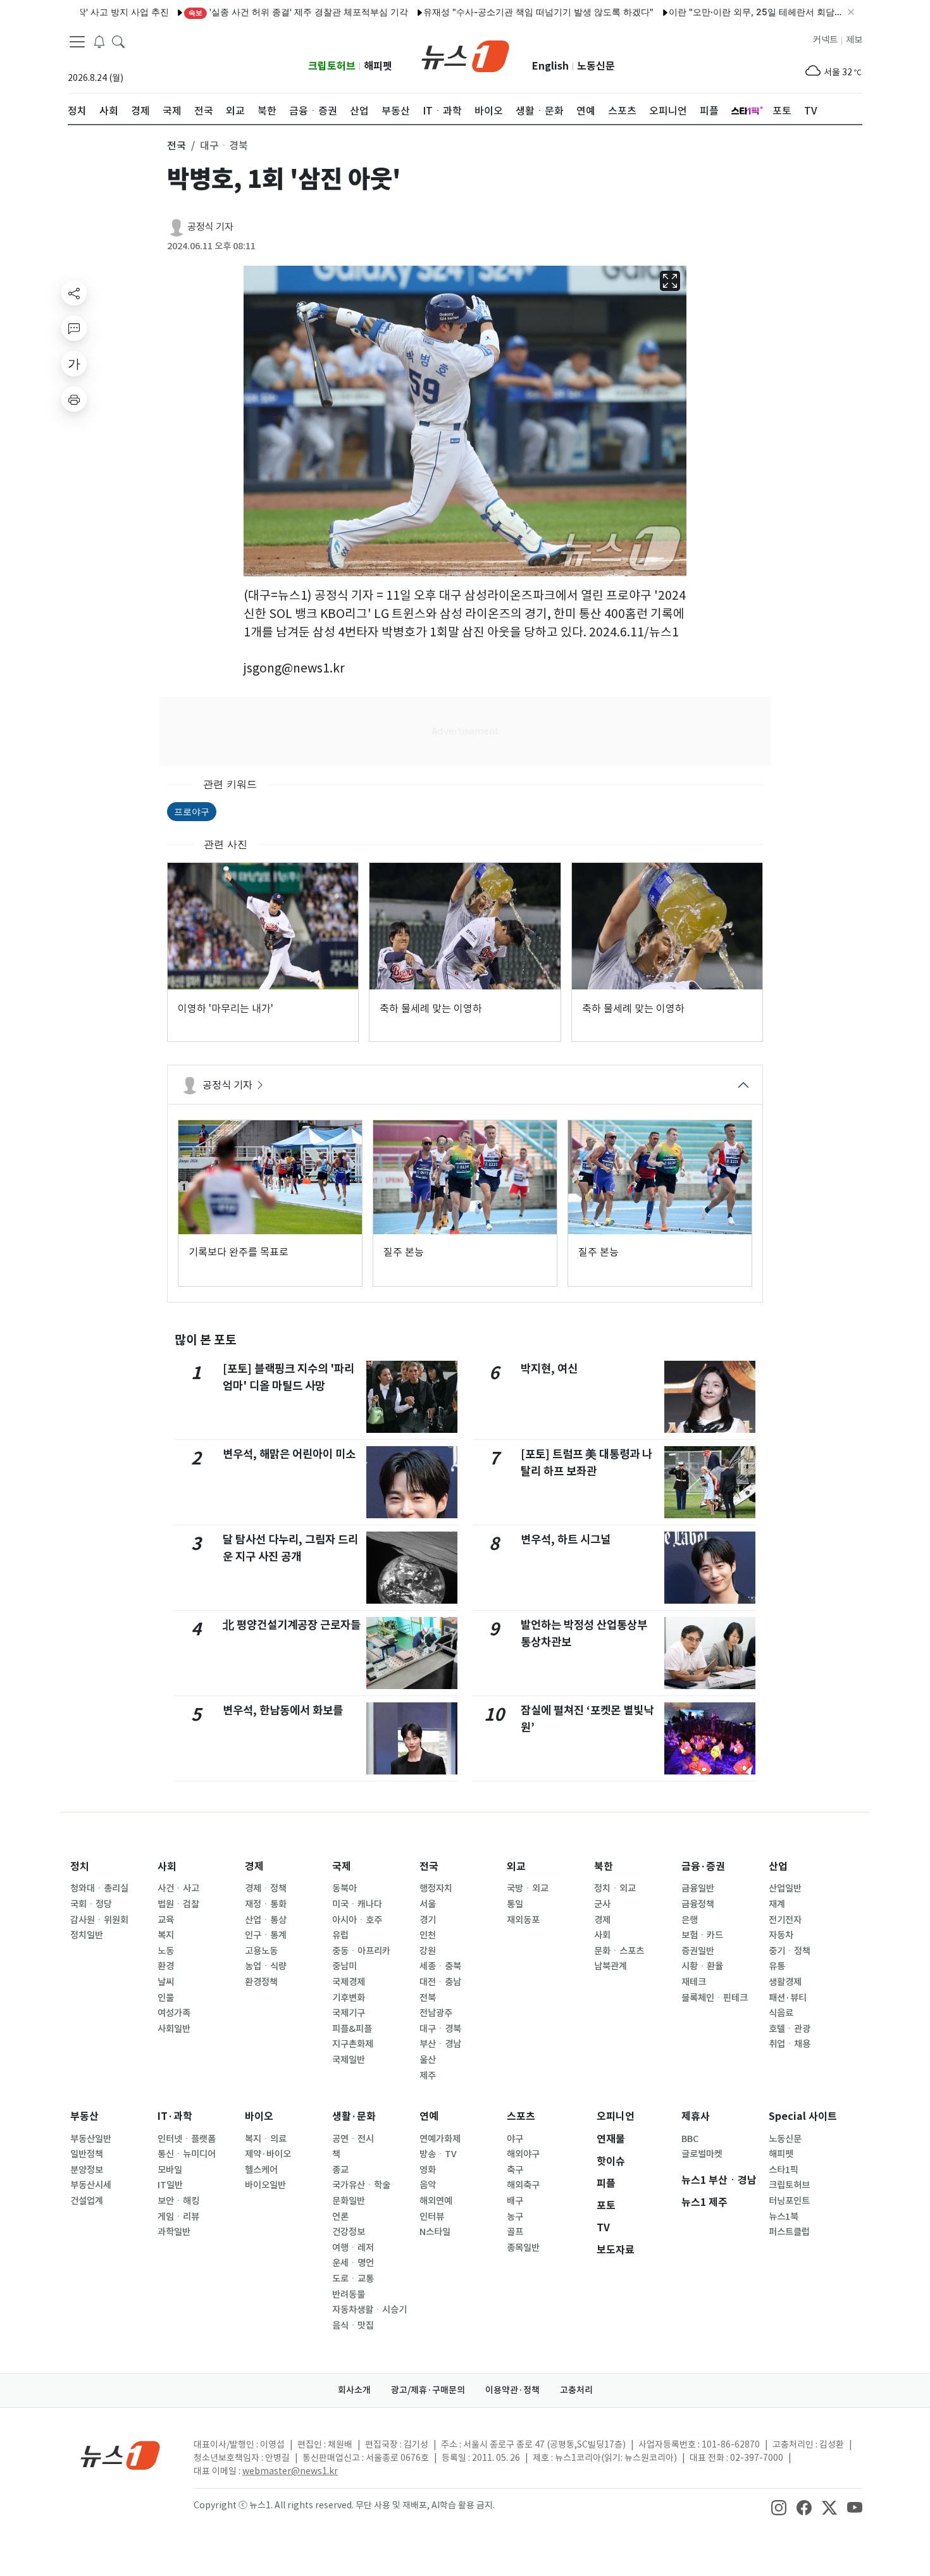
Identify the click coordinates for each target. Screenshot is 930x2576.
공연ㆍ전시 (353, 2139)
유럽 (340, 1935)
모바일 (170, 2170)
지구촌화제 (353, 2044)
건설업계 (87, 2201)
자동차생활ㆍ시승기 (369, 2310)
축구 (515, 2170)
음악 (428, 2185)
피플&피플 (352, 2029)
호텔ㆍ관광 (790, 2029)
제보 (854, 40)
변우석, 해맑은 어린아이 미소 (289, 1454)
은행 (690, 1920)
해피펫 (378, 66)
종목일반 (523, 2248)
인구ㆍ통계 (266, 1935)
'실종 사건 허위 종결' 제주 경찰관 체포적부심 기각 (246, 12)
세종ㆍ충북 (440, 1966)
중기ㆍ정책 (790, 1951)
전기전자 (785, 1920)
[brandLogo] (465, 55)
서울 (428, 1904)
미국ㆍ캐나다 (357, 1904)
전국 (429, 1867)
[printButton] (74, 399)
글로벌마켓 (702, 2154)
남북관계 (611, 1966)
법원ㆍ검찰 (178, 1904)
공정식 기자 (210, 227)
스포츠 (521, 2116)
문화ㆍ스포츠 (619, 1951)
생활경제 (785, 1982)
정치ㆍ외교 (615, 1888)
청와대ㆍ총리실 (99, 1888)
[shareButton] (74, 293)
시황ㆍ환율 (702, 1966)
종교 (340, 2170)
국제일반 (349, 2060)
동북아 (344, 1888)
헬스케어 (261, 2170)
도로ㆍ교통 (353, 2279)
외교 (516, 1867)
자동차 (781, 1935)
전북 (428, 1998)
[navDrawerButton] (77, 41)
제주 (428, 2076)
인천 (428, 1935)
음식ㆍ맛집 (353, 2325)
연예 (429, 2116)
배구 (515, 2201)
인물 (166, 1998)
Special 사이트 (803, 2116)
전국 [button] (177, 146)
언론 (340, 2217)
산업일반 (785, 1888)
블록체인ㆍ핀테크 (715, 1998)
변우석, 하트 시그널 (566, 1539)
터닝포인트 (789, 2201)
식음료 (781, 2013)
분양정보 (87, 2170)
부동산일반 (91, 2139)
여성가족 (174, 2013)
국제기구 (349, 2013)
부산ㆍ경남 (440, 2044)
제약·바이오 (268, 2154)
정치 (80, 1867)
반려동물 (349, 2294)
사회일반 (174, 2029)
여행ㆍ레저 (353, 2248)
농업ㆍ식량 (266, 1966)
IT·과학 (175, 2116)
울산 (428, 2060)
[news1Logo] (121, 2455)
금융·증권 (703, 1867)
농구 (515, 2217)
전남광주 (436, 2013)
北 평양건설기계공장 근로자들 (292, 1625)
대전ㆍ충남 (440, 1982)
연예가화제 (440, 2139)
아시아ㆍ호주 (357, 1920)
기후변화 (349, 1998)
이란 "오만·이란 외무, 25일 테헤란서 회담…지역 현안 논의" (734, 12)
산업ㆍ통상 (266, 1920)
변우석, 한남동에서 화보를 (283, 1710)
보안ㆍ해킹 (178, 2201)
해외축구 (523, 2185)
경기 (428, 1920)
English (550, 66)
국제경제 (349, 1982)
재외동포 (523, 1920)
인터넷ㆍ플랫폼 (187, 2139)
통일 (515, 1904)
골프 (515, 2232)
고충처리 (576, 2390)
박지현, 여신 (549, 1369)
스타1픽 (784, 2170)
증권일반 (698, 1951)
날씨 (166, 1982)
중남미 (344, 1966)
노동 (166, 1951)
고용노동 (261, 1951)
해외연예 (436, 2201)
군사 (602, 1904)
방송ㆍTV (438, 2154)
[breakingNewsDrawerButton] (99, 40)
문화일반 (349, 2201)
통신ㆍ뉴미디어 (187, 2154)
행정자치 (436, 1888)
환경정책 (261, 1982)
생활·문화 (354, 2116)
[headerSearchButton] (118, 40)
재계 (777, 1904)
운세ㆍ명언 (353, 2263)
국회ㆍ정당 (91, 1904)
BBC (690, 2139)
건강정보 (349, 2232)
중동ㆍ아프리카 (361, 1951)
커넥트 (825, 40)
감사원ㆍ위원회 (99, 1920)
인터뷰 (432, 2217)
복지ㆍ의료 (266, 2139)
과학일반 (174, 2232)
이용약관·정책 (512, 2390)
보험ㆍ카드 (702, 1935)
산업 (778, 1867)
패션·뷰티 (788, 1998)
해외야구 (523, 2154)
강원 (428, 1951)
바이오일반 (265, 2185)
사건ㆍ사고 (178, 1888)
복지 (166, 1935)
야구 (515, 2139)
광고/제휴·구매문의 (428, 2390)
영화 (428, 2170)
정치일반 (87, 1935)
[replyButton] (74, 328)
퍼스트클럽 (789, 2232)
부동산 (84, 2116)
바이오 (259, 2116)
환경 (166, 1966)
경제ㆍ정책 (266, 1888)
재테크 (694, 1982)
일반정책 (87, 2154)
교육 (166, 1920)
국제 (342, 1867)
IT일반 (170, 2185)
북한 (604, 1867)
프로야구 (192, 811)
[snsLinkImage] (779, 2506)
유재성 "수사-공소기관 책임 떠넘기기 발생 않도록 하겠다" (487, 12)
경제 (254, 1867)
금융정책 (698, 1904)
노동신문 (596, 66)
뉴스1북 (784, 2217)
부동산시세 (91, 2185)
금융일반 (698, 1888)
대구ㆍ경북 (440, 2029)
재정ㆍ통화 (266, 1904)
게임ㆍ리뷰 (178, 2217)
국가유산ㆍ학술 (361, 2185)
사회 (167, 1867)
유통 (777, 1966)
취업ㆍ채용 (790, 2044)
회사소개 (354, 2390)
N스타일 (435, 2232)
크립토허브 (332, 66)
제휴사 (696, 2116)
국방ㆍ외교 (528, 1888)
